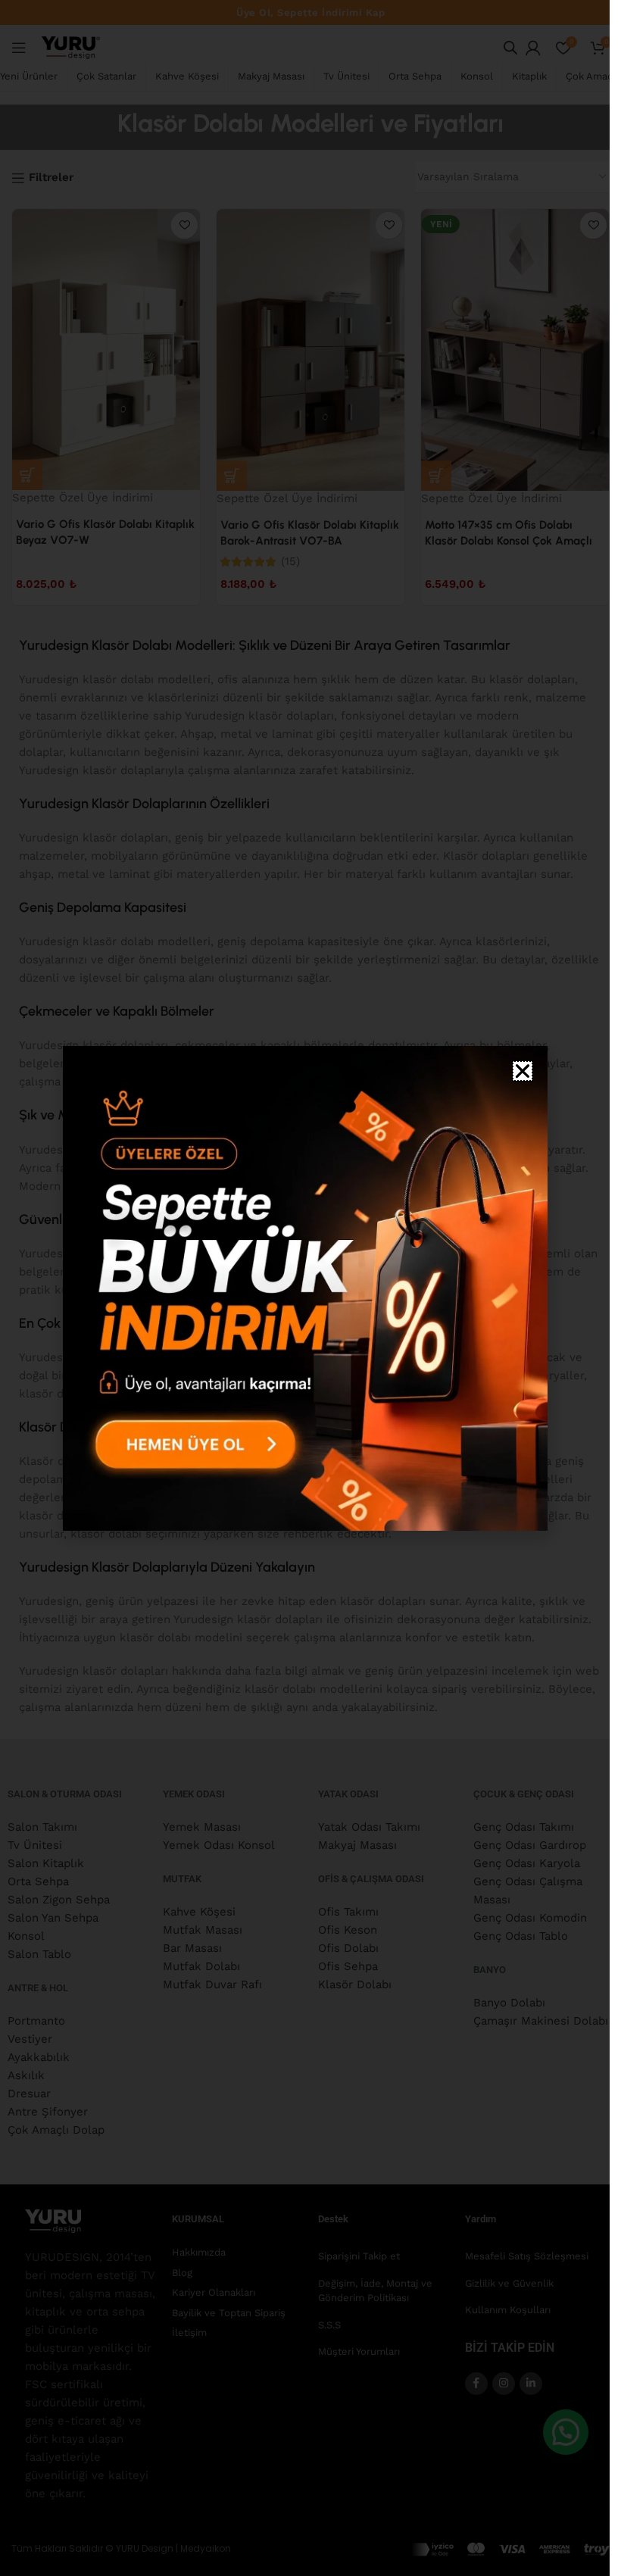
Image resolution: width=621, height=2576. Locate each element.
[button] (523, 1071)
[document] (305, 1288)
